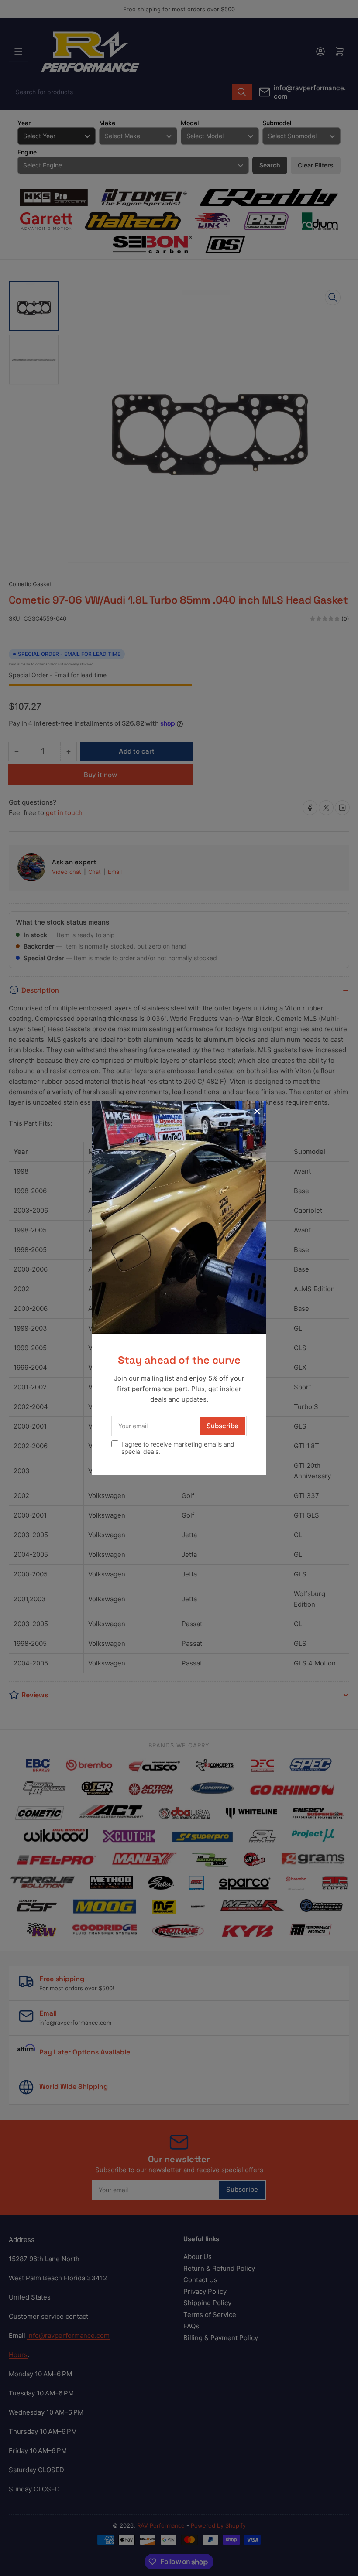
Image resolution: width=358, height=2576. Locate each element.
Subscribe (222, 1426)
